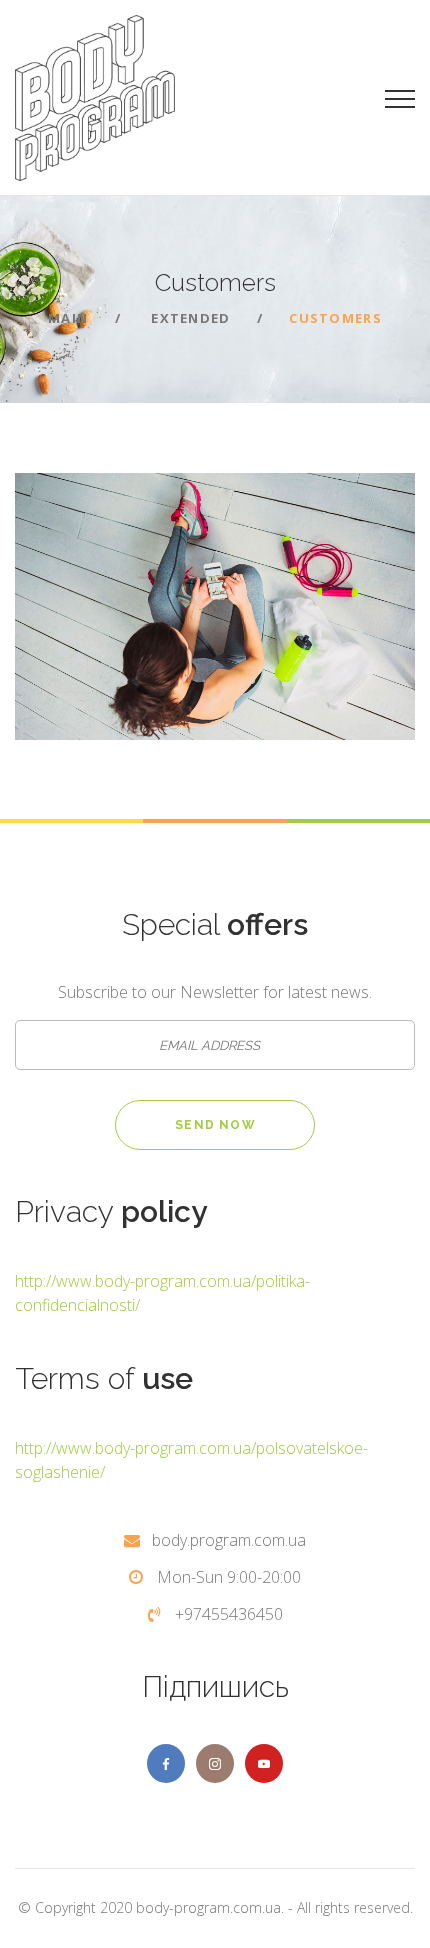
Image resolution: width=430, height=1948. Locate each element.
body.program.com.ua (229, 1540)
